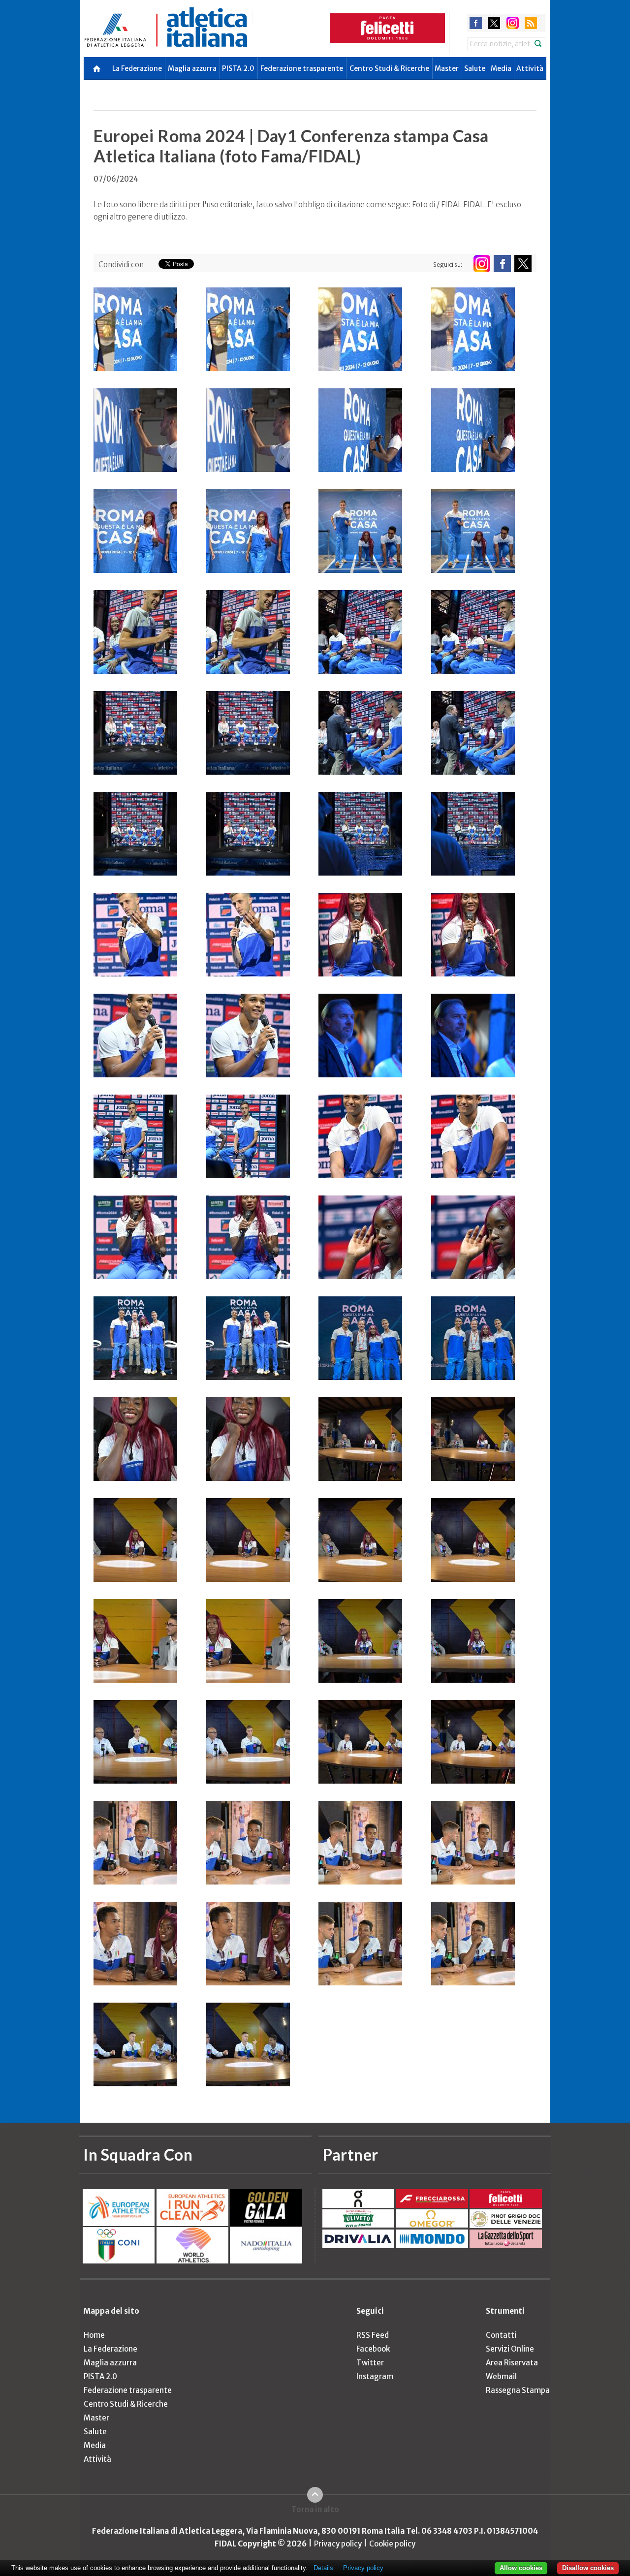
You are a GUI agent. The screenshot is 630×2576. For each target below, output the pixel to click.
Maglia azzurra (192, 68)
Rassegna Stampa (518, 2390)
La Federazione (137, 68)
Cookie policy (392, 2544)
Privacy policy (338, 2544)
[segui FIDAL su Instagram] (482, 264)
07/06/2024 (116, 179)
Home (94, 2335)
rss (531, 23)
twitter (494, 23)
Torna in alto (315, 2509)
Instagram (375, 2376)
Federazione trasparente (302, 68)
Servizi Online (510, 2349)
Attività (530, 68)
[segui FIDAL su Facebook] (502, 264)
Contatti (501, 2335)
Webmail (501, 2376)
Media (501, 68)
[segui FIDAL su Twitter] (523, 264)
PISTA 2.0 (238, 68)
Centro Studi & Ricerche (389, 68)
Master (447, 68)
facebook (476, 23)
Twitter (370, 2363)
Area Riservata (512, 2363)
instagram (513, 23)
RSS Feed (373, 2335)
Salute (475, 68)
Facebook (373, 2349)
